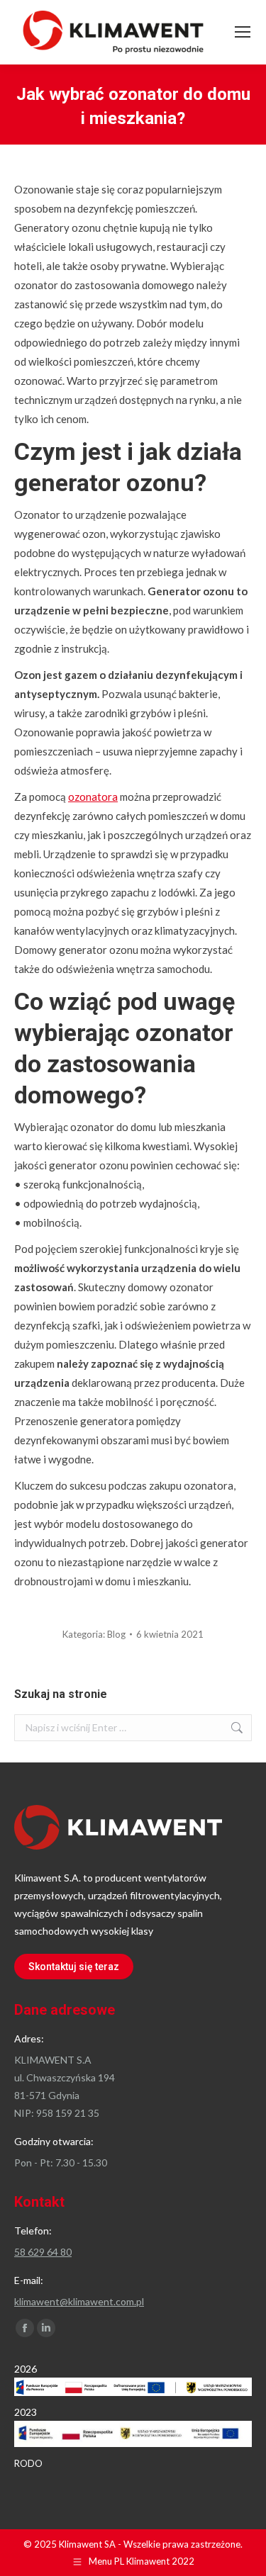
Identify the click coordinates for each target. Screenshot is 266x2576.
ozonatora (93, 797)
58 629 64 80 (43, 2252)
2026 (26, 2369)
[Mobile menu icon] (243, 32)
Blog (116, 1634)
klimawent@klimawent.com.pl (79, 2301)
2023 (26, 2412)
